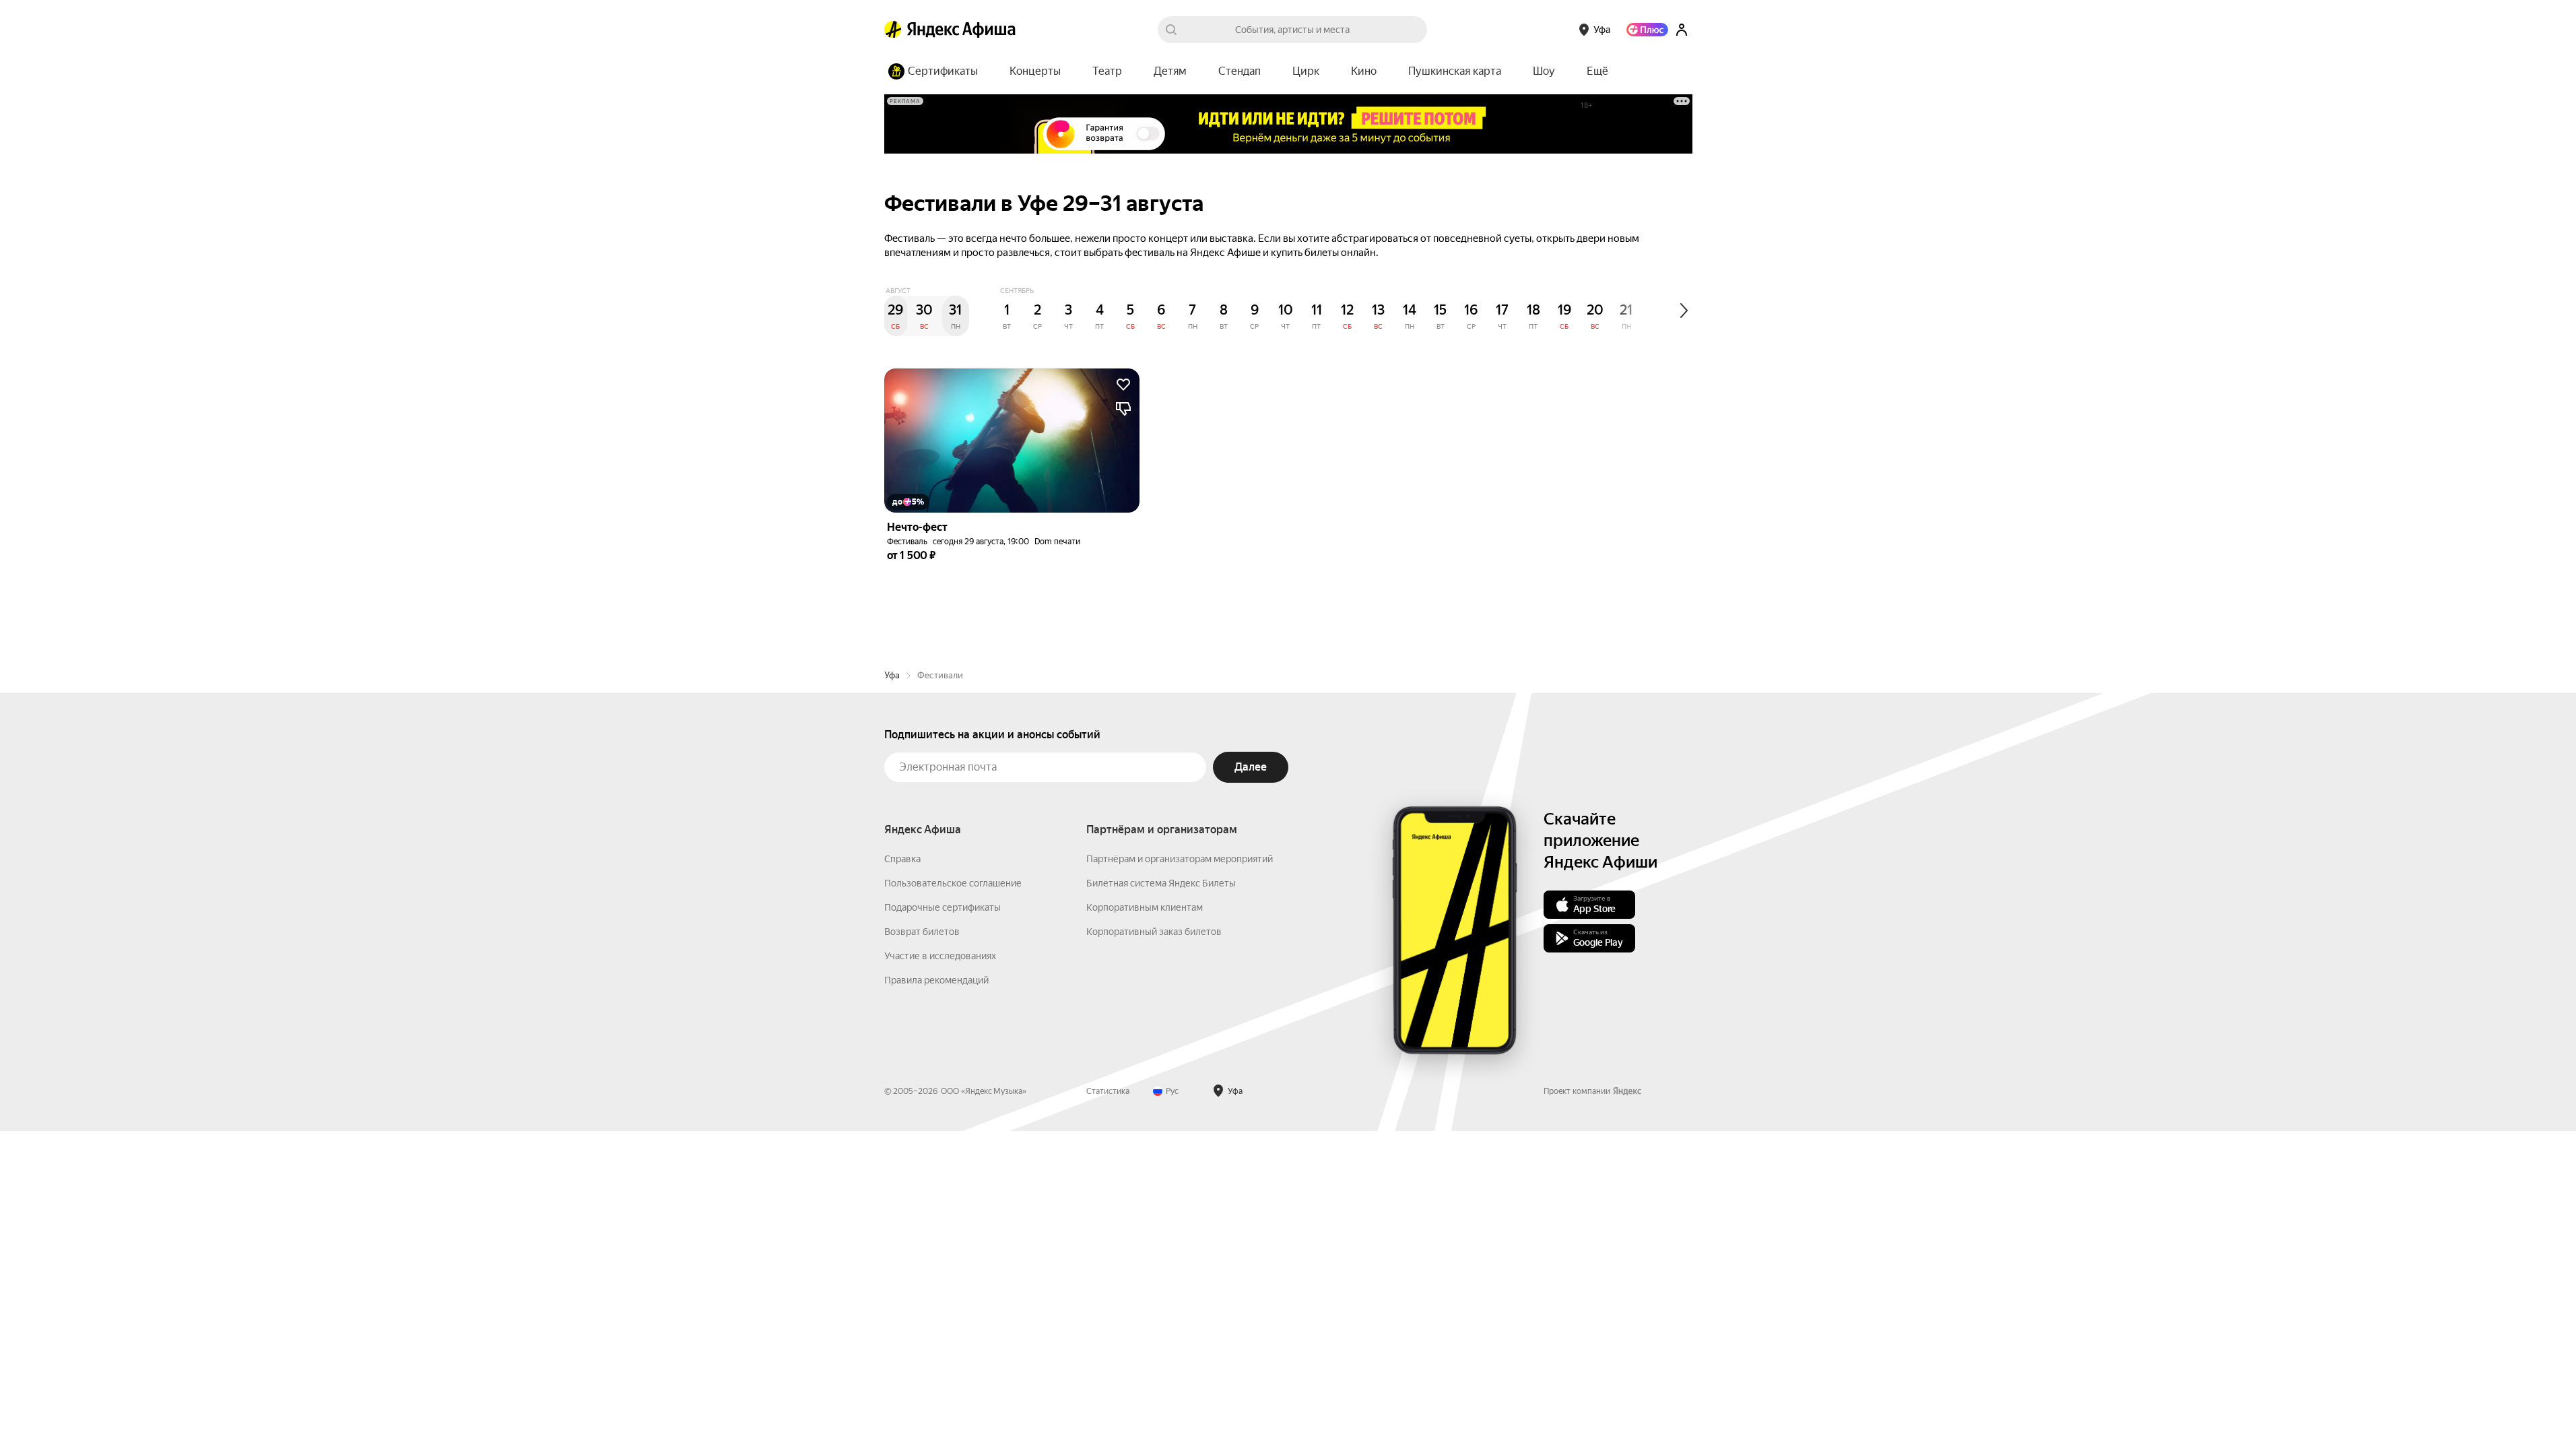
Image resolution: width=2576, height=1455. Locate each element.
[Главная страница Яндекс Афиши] (893, 30)
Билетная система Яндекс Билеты (1161, 883)
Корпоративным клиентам (1145, 907)
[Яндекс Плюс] (1647, 30)
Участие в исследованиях (940, 956)
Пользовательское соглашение (953, 883)
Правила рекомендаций (936, 980)
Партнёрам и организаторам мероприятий (1180, 859)
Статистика (1108, 1091)
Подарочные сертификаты (943, 907)
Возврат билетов (922, 932)
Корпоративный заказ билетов (1154, 932)
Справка (902, 859)
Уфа (892, 675)
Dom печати (1057, 542)
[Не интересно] (1123, 409)
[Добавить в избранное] (1123, 385)
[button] (1597, 71)
